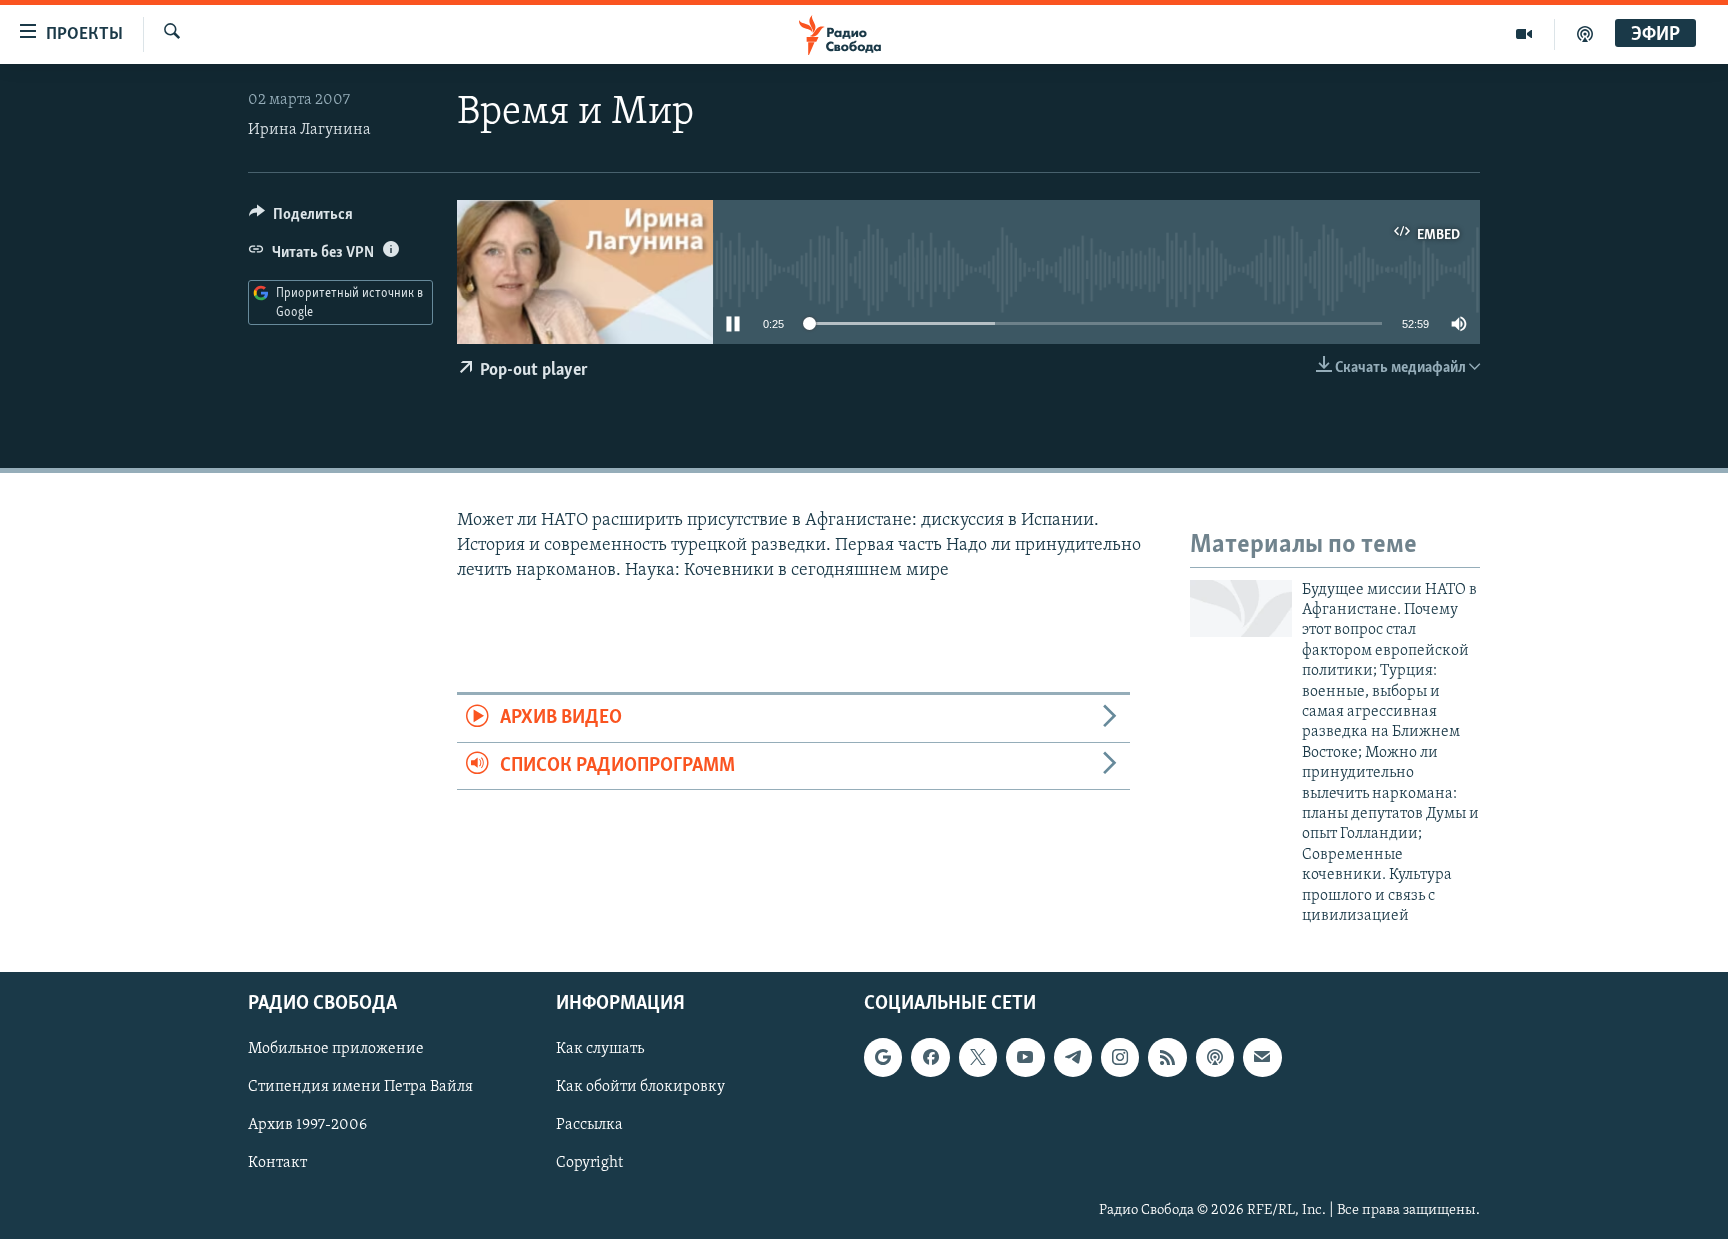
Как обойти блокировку (640, 1088)
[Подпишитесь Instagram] (1120, 1058)
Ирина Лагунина (309, 130)
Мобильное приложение (336, 1050)
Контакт (277, 1164)
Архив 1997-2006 (307, 1126)
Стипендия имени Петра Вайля (360, 1088)
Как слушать (600, 1050)
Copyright (589, 1164)
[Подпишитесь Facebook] (930, 1058)
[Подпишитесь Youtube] (1025, 1058)
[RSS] (1167, 1058)
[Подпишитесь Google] (883, 1058)
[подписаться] (1262, 1058)
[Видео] (1524, 34)
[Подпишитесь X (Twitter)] (978, 1058)
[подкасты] (1585, 34)
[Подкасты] (1215, 1058)
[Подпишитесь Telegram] (1073, 1058)
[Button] (301, 219)
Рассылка (589, 1126)
